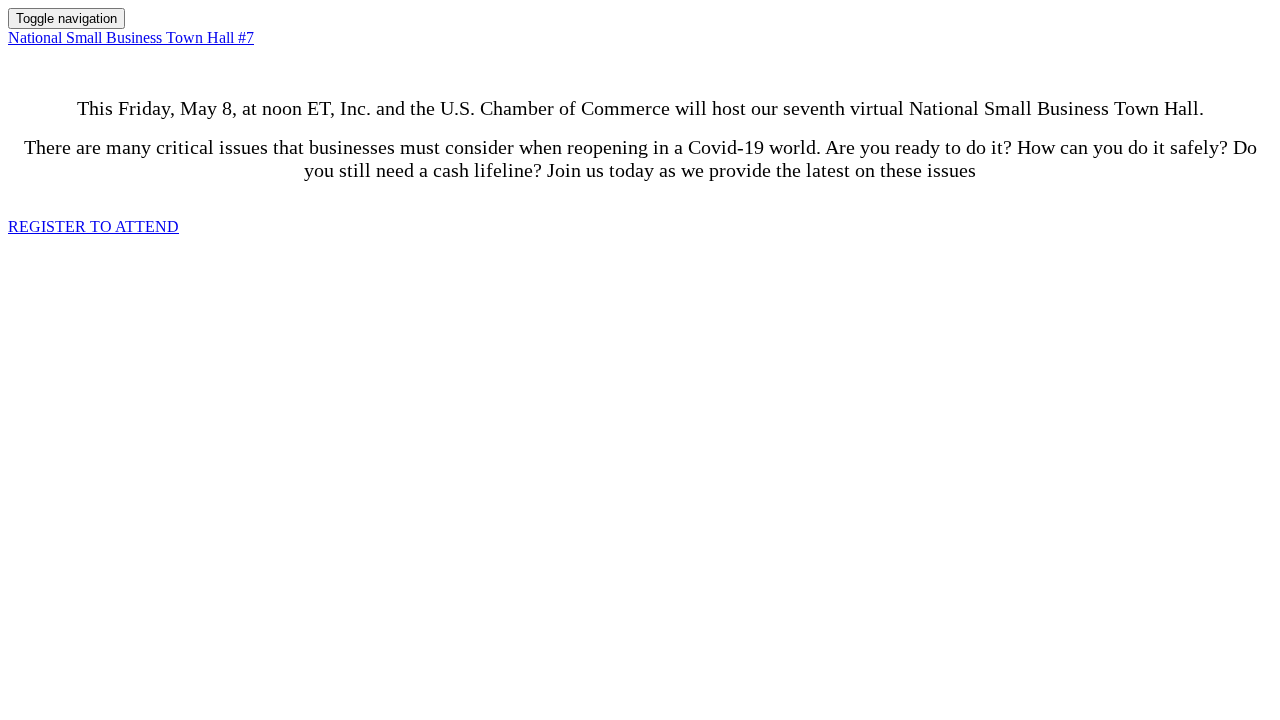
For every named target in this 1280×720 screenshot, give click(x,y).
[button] (93, 226)
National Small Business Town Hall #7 (131, 37)
